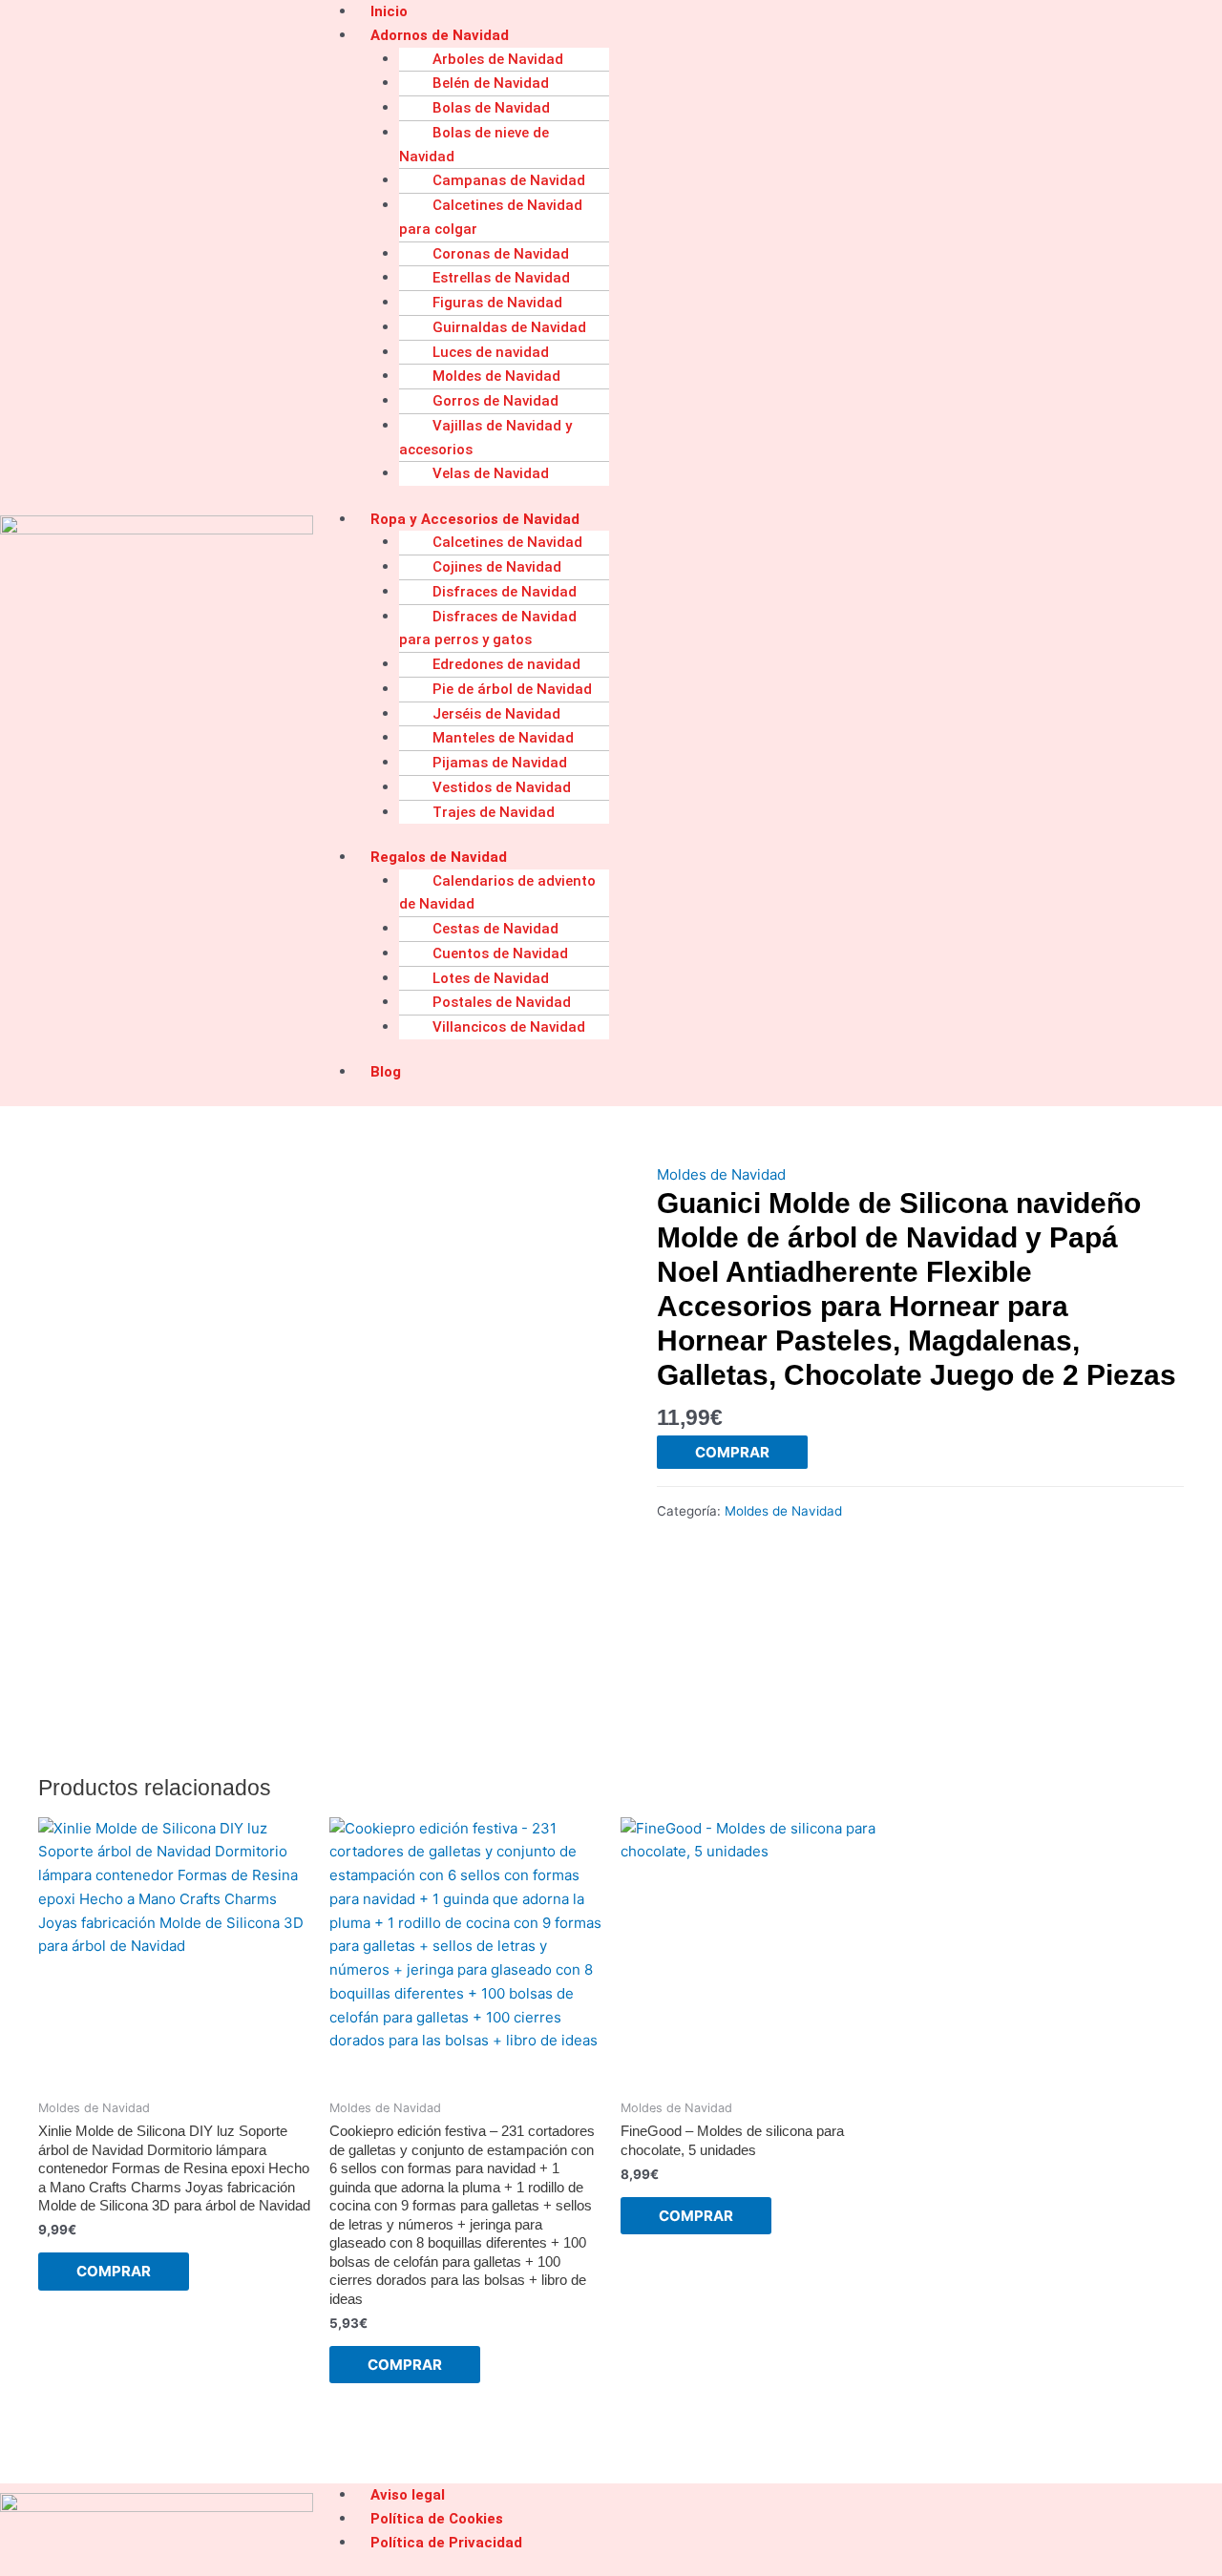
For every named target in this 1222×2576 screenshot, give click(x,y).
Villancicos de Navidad (509, 1027)
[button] (789, 36)
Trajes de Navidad (494, 812)
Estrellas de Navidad (501, 278)
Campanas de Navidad (509, 180)
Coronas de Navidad (501, 254)
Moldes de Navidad (496, 376)
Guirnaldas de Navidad (509, 327)
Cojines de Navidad (497, 567)
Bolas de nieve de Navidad (474, 145)
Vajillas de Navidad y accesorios (485, 438)
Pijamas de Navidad (500, 763)
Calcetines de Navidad (507, 542)
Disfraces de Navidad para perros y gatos (488, 628)
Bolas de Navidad (491, 108)
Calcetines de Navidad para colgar (491, 217)
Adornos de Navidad (440, 35)
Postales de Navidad (502, 1002)
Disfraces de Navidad (505, 592)
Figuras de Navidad (497, 303)
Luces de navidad (491, 352)
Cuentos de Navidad (500, 953)
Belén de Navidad (491, 83)
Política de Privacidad (446, 2543)
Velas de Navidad (491, 473)
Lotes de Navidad (491, 978)
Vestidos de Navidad (502, 787)
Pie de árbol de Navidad (512, 689)
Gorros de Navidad (495, 401)
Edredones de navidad (506, 664)
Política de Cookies (437, 2519)
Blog (386, 1072)
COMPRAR (732, 1452)
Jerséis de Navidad (496, 714)
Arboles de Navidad (498, 59)
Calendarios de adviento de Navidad (497, 893)
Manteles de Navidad (503, 738)
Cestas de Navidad (495, 929)
